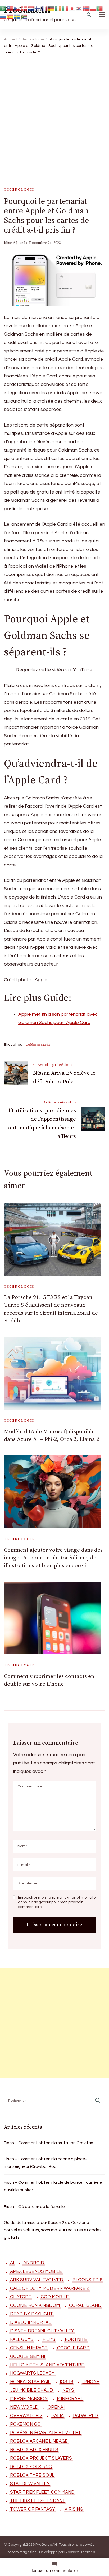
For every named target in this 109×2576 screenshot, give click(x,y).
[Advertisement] (54, 116)
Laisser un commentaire (54, 2571)
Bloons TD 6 (87, 2280)
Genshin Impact (29, 2348)
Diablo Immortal (31, 2322)
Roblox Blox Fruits (34, 2450)
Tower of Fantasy (33, 2509)
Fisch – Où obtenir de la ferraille (34, 2207)
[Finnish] (38, 8)
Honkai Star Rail (30, 2382)
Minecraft (70, 2399)
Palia (58, 2416)
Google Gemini (28, 2356)
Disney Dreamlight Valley (42, 2331)
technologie (19, 189)
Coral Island (85, 2305)
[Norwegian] (86, 8)
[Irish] (58, 8)
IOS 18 (67, 2382)
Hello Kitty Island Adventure (47, 2365)
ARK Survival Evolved (37, 2280)
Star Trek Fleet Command (42, 2492)
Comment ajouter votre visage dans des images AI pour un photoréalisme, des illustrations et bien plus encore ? (53, 1558)
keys (68, 2390)
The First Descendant (38, 2501)
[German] (52, 8)
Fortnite (76, 2339)
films (49, 2339)
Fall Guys (22, 2339)
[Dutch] (31, 8)
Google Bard (73, 2348)
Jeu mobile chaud (32, 2390)
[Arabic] (3, 8)
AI (12, 2263)
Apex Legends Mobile (36, 2271)
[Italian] (65, 8)
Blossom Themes (80, 2552)
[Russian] (3, 17)
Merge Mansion (29, 2399)
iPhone (91, 2382)
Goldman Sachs (38, 1045)
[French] (45, 8)
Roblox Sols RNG (31, 2467)
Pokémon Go (25, 2424)
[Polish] (93, 8)
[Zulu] (24, 17)
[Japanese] (72, 8)
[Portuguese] (100, 8)
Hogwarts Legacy (32, 2373)
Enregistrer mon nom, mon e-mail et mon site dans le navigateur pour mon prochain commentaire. (57, 1902)
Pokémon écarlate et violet (46, 2433)
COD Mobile (55, 2297)
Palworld (85, 2416)
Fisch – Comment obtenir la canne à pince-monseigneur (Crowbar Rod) (45, 2163)
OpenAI (56, 2407)
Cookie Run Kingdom (35, 2305)
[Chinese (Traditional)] (10, 8)
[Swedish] (17, 17)
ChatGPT (21, 2297)
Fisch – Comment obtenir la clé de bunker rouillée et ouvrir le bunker (54, 2186)
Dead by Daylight (32, 2314)
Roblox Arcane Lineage (39, 2441)
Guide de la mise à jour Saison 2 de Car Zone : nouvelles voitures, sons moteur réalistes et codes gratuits (53, 2230)
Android (34, 2263)
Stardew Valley (30, 2484)
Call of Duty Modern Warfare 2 (49, 2288)
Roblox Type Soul (32, 2475)
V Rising (74, 2509)
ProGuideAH (46, 2545)
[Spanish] (10, 17)
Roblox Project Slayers (41, 2458)
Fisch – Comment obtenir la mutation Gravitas (49, 2143)
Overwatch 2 (26, 2416)
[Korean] (79, 8)
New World (24, 2407)
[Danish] (24, 8)
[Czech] (17, 8)
